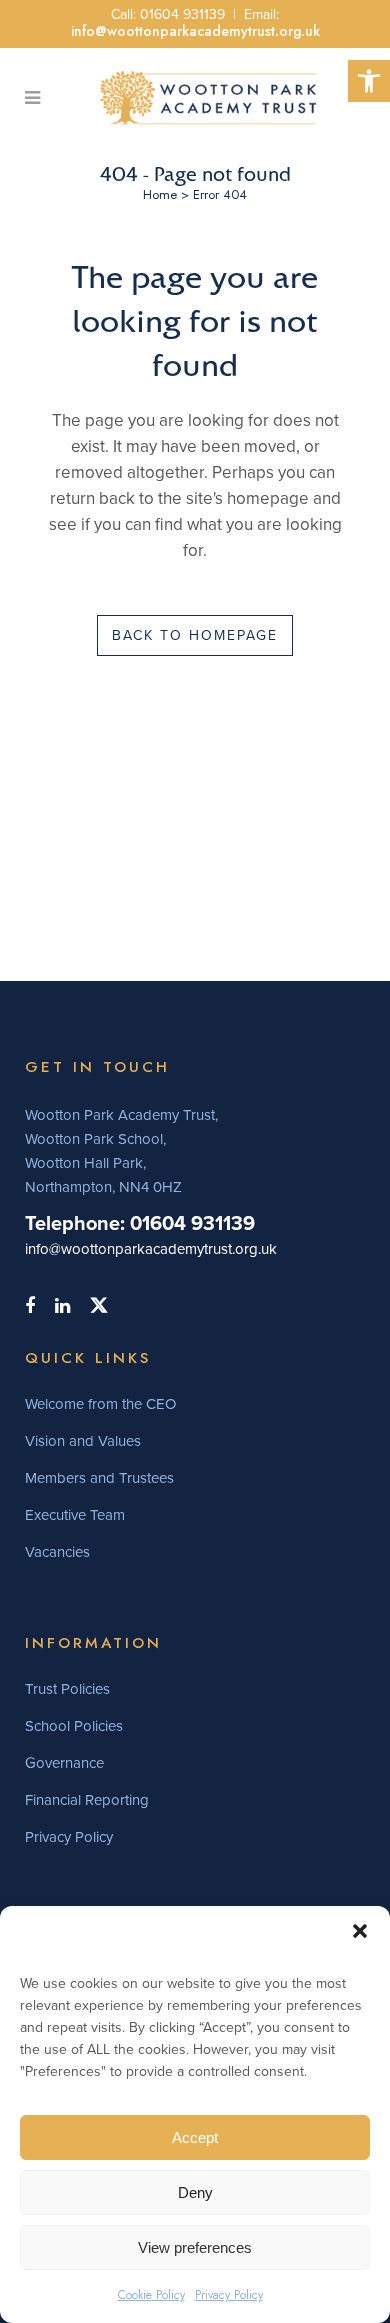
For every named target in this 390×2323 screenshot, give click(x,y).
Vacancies (57, 1552)
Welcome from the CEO (100, 1404)
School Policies (74, 1726)
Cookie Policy (151, 2295)
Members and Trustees (99, 1478)
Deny (195, 2192)
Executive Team (75, 1515)
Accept (195, 2137)
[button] (369, 81)
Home (160, 194)
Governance (64, 1763)
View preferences (195, 2247)
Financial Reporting (87, 1800)
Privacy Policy (229, 2295)
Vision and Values (83, 1441)
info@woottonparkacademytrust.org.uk (195, 31)
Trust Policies (67, 1689)
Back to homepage (195, 635)
